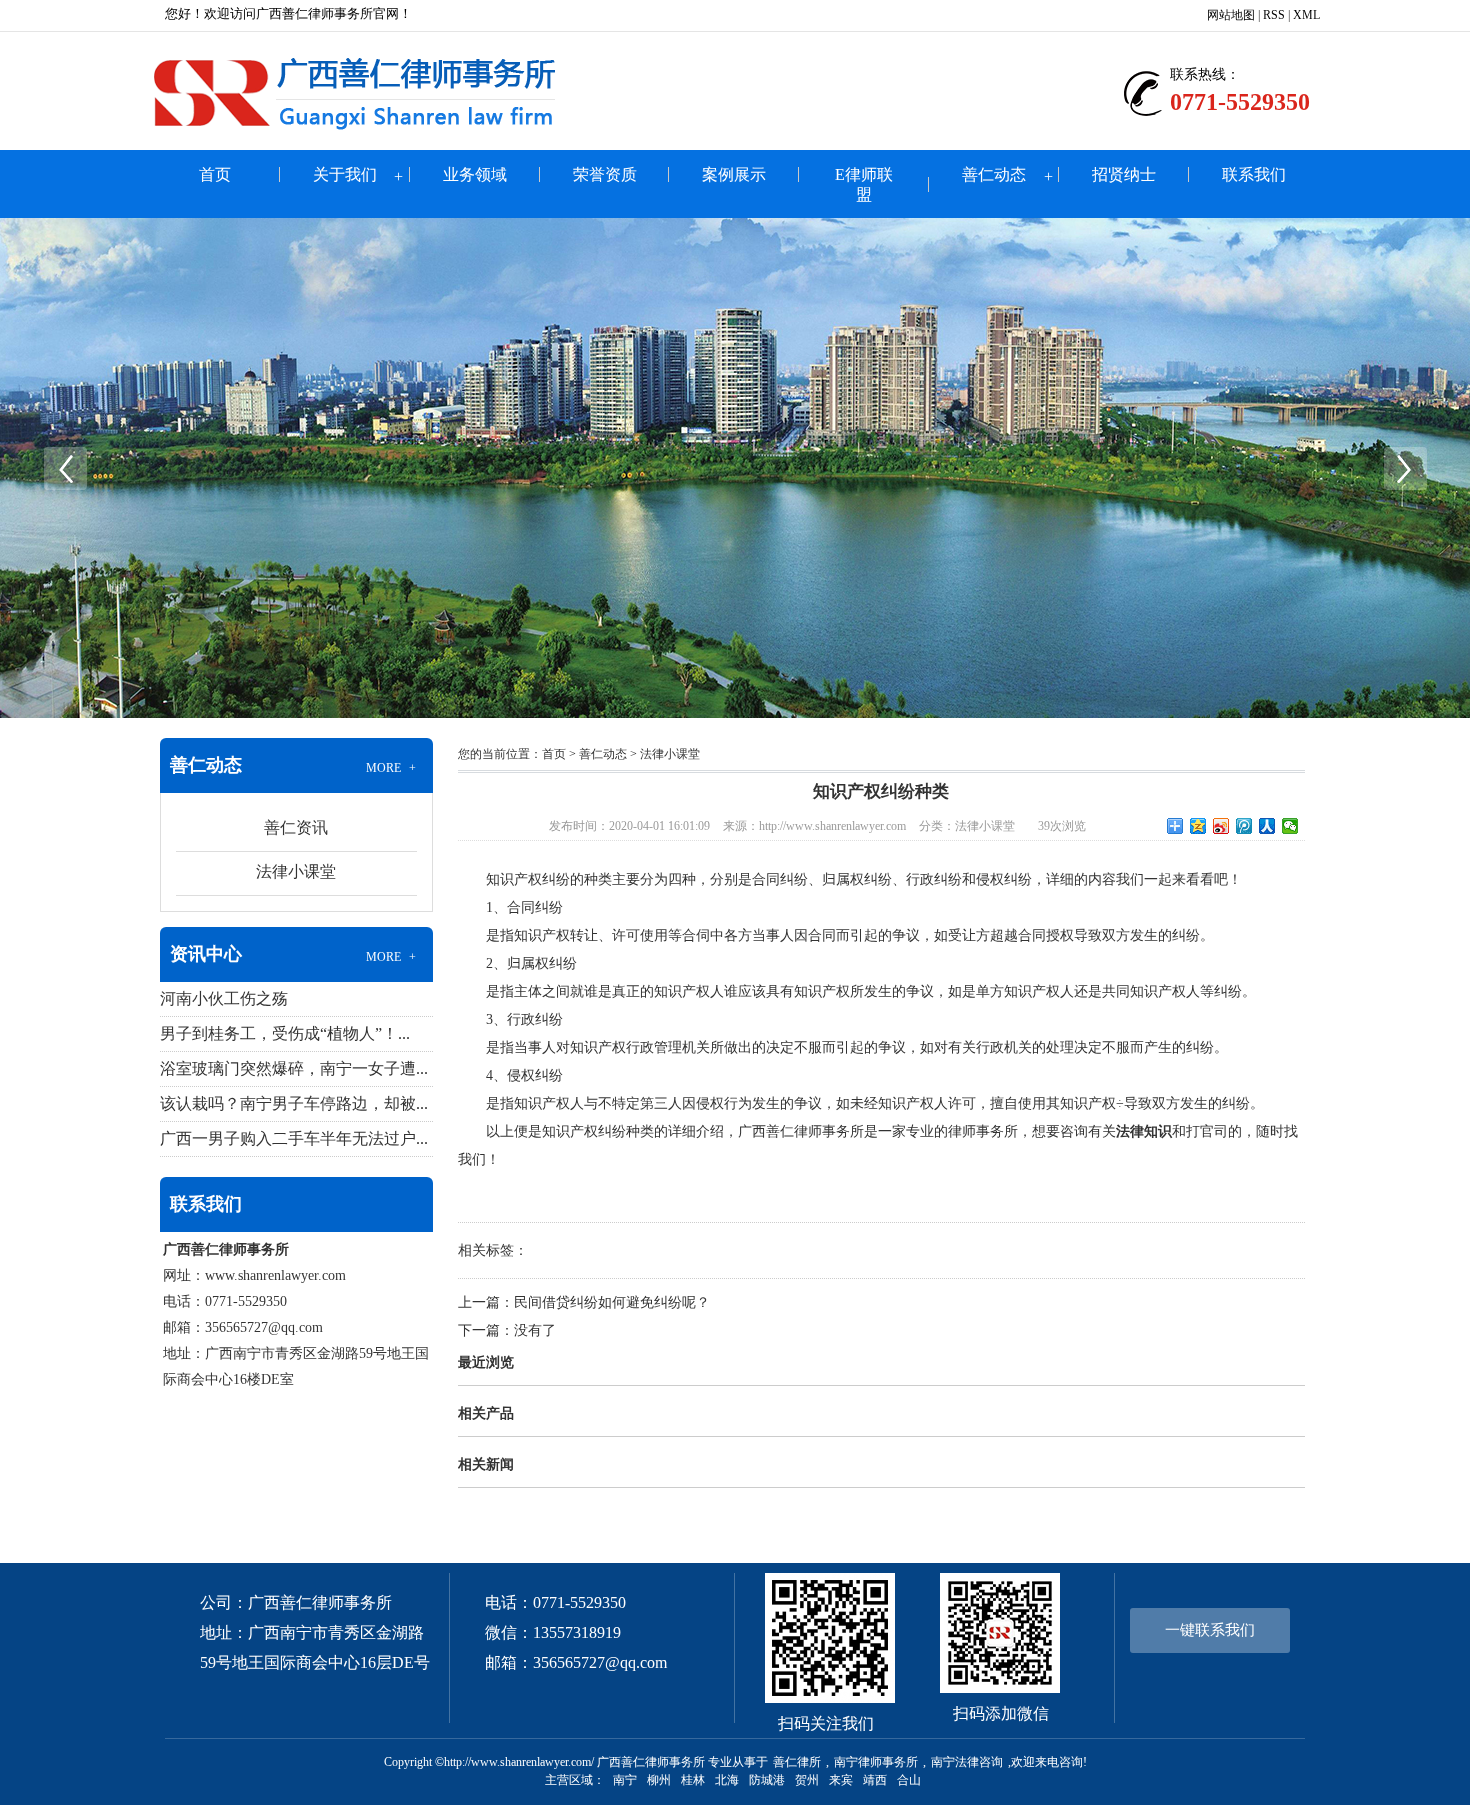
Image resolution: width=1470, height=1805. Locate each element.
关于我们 (345, 174)
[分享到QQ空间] (1198, 826)
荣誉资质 (605, 174)
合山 (909, 1780)
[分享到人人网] (1267, 826)
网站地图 (1231, 15)
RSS (1274, 15)
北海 (727, 1780)
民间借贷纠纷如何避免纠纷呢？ (612, 1302)
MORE (391, 768)
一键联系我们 (1210, 1630)
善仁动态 (994, 174)
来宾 (841, 1780)
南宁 (625, 1780)
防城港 (767, 1780)
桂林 (693, 1780)
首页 (215, 174)
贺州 (807, 1780)
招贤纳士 (1124, 174)
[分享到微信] (1290, 826)
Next (1405, 468)
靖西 (875, 1780)
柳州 (659, 1780)
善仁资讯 (296, 827)
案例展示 (734, 174)
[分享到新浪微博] (1221, 826)
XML (1306, 15)
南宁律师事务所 (876, 1762)
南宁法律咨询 (967, 1762)
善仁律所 (797, 1762)
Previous (65, 468)
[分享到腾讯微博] (1244, 826)
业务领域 (475, 174)
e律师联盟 (864, 184)
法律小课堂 (296, 871)
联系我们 (1254, 174)
